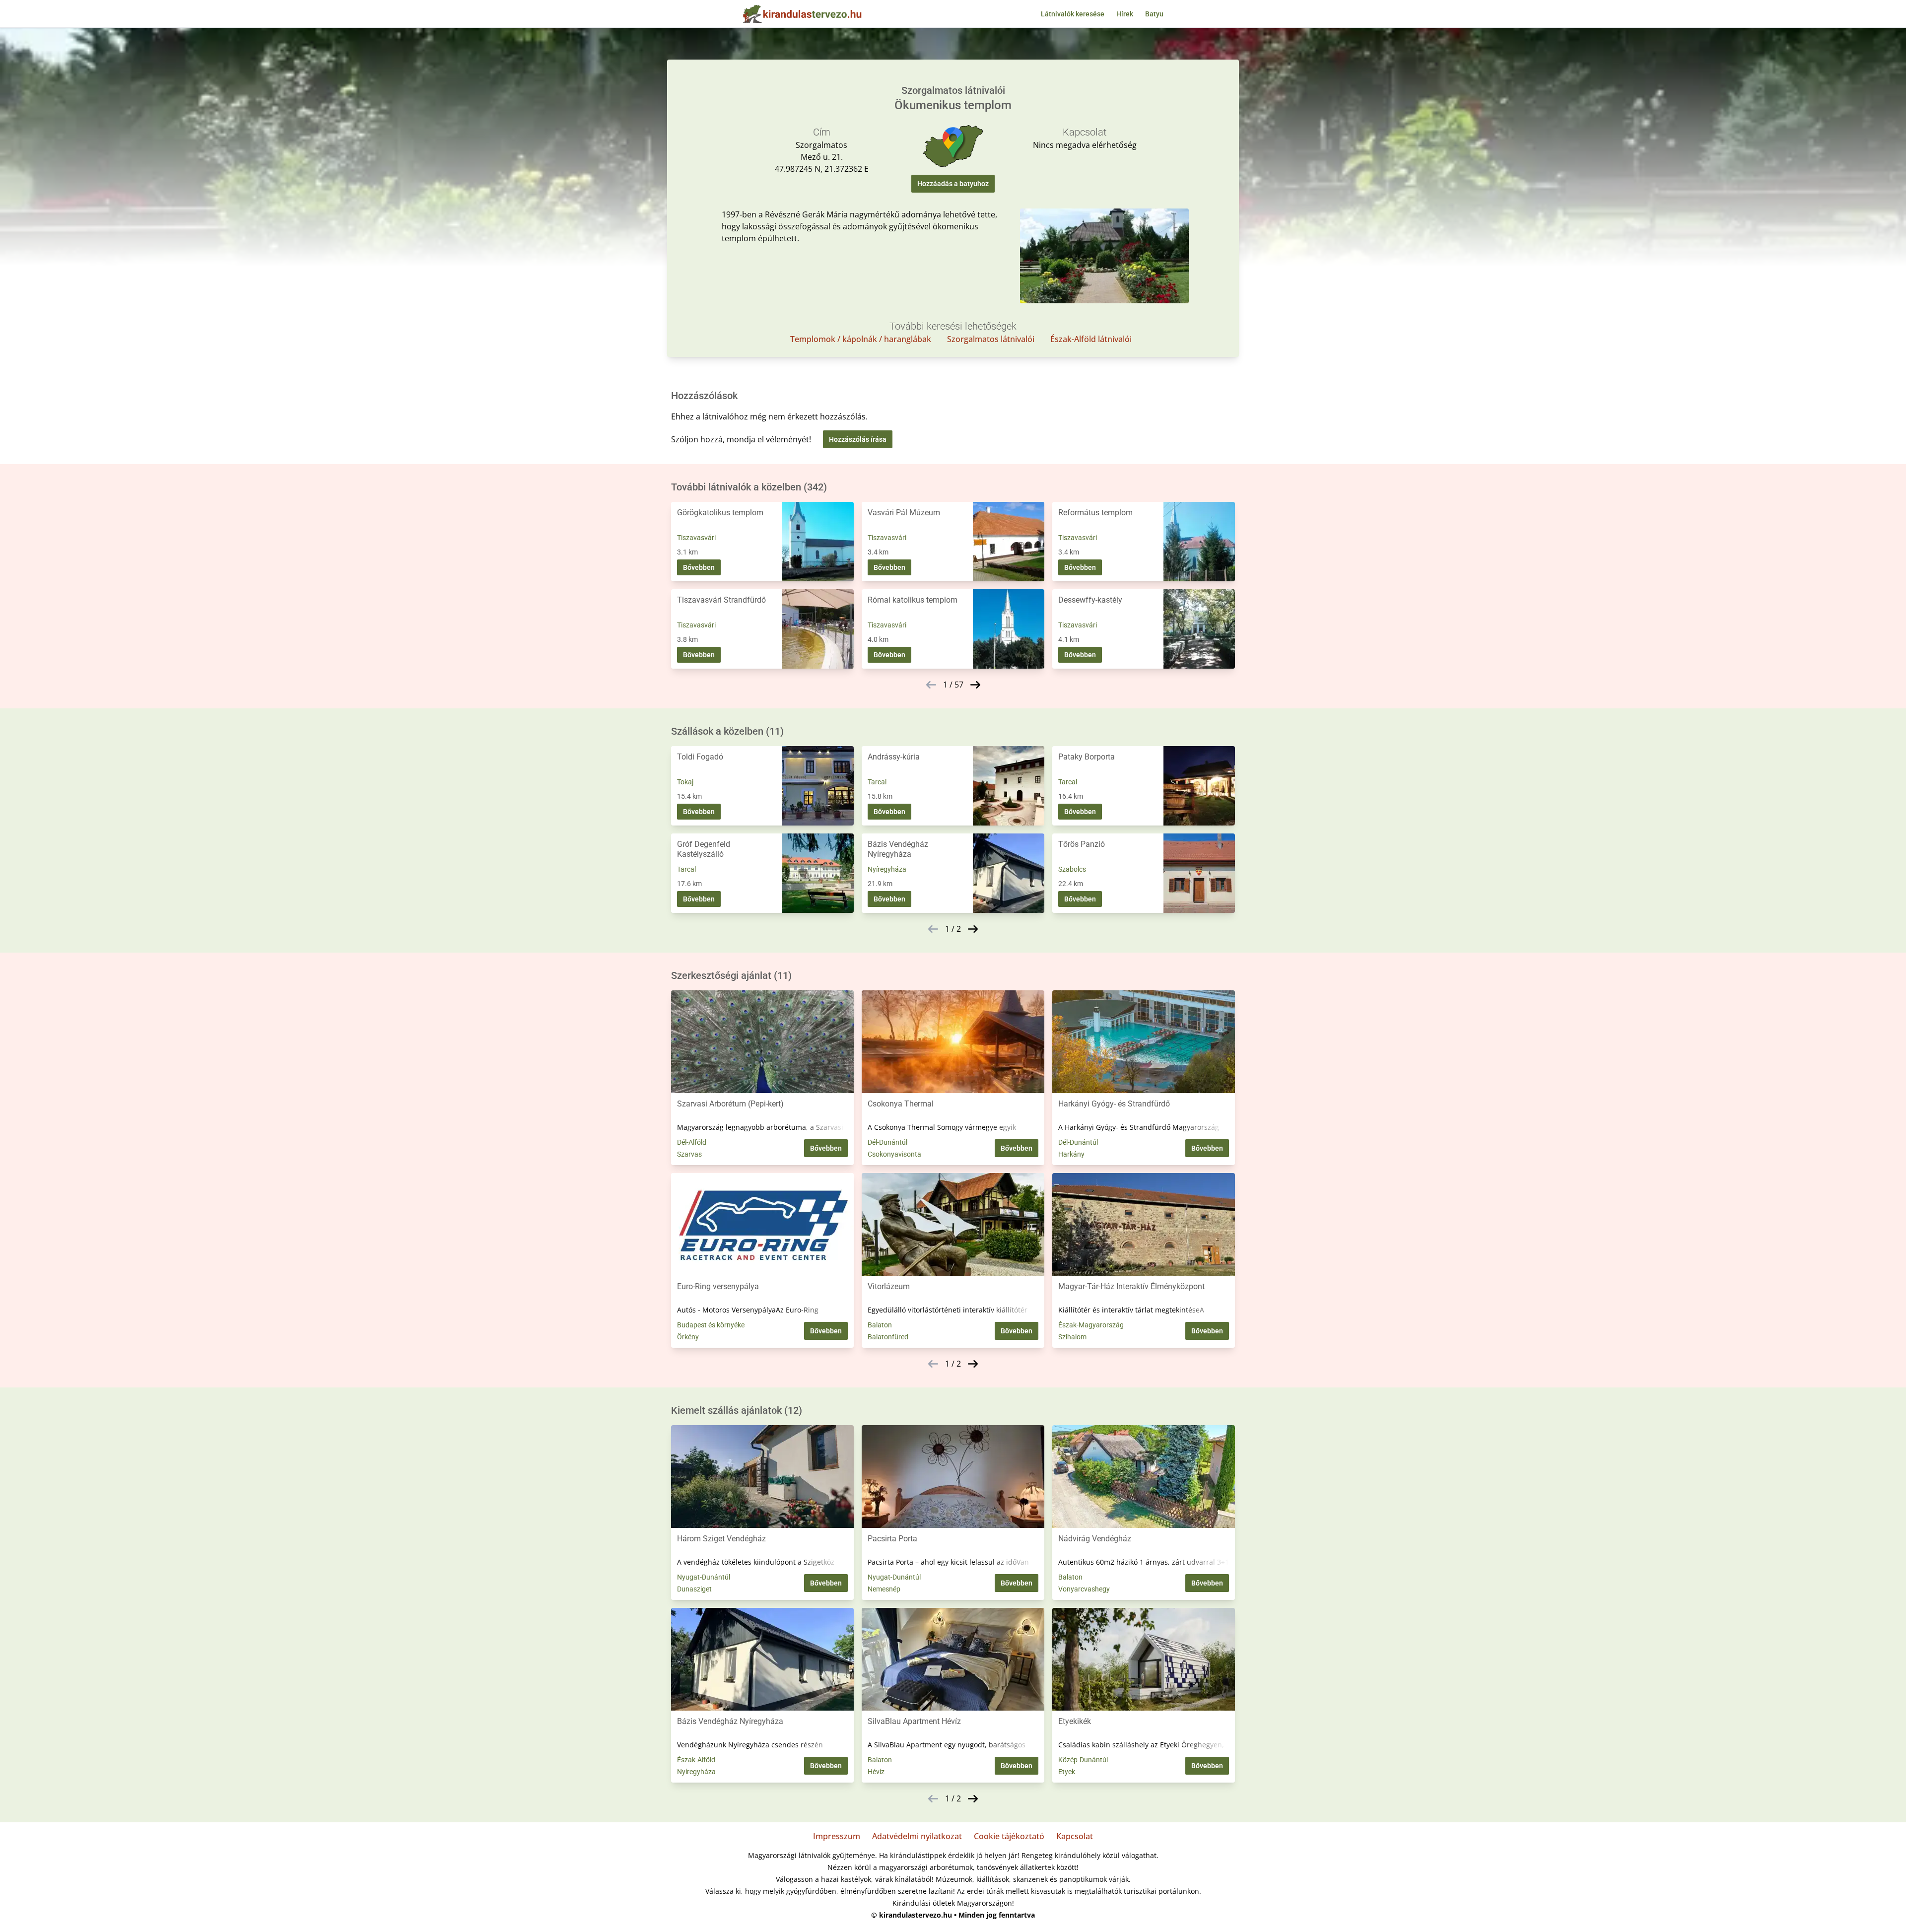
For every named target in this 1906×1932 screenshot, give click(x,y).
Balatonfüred (888, 1337)
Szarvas (689, 1154)
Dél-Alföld (692, 1142)
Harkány (1071, 1154)
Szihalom (1072, 1337)
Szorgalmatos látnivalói (991, 339)
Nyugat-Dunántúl (704, 1577)
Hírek (1125, 14)
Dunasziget (694, 1589)
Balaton (880, 1325)
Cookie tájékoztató (1009, 1836)
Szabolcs (1072, 869)
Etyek (1067, 1772)
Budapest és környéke (711, 1325)
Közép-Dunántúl (1083, 1760)
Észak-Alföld (696, 1760)
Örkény (688, 1337)
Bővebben (699, 567)
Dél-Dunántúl (887, 1142)
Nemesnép (884, 1589)
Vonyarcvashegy (1084, 1589)
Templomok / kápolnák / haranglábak (861, 339)
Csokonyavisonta (894, 1154)
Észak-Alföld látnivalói (1091, 339)
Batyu (1154, 14)
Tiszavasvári (696, 538)
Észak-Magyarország (1091, 1325)
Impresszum (837, 1836)
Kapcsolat (1075, 1836)
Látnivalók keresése (1073, 14)
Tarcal (877, 782)
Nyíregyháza (887, 869)
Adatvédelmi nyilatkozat (917, 1836)
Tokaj (685, 782)
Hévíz (876, 1772)
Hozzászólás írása (858, 439)
